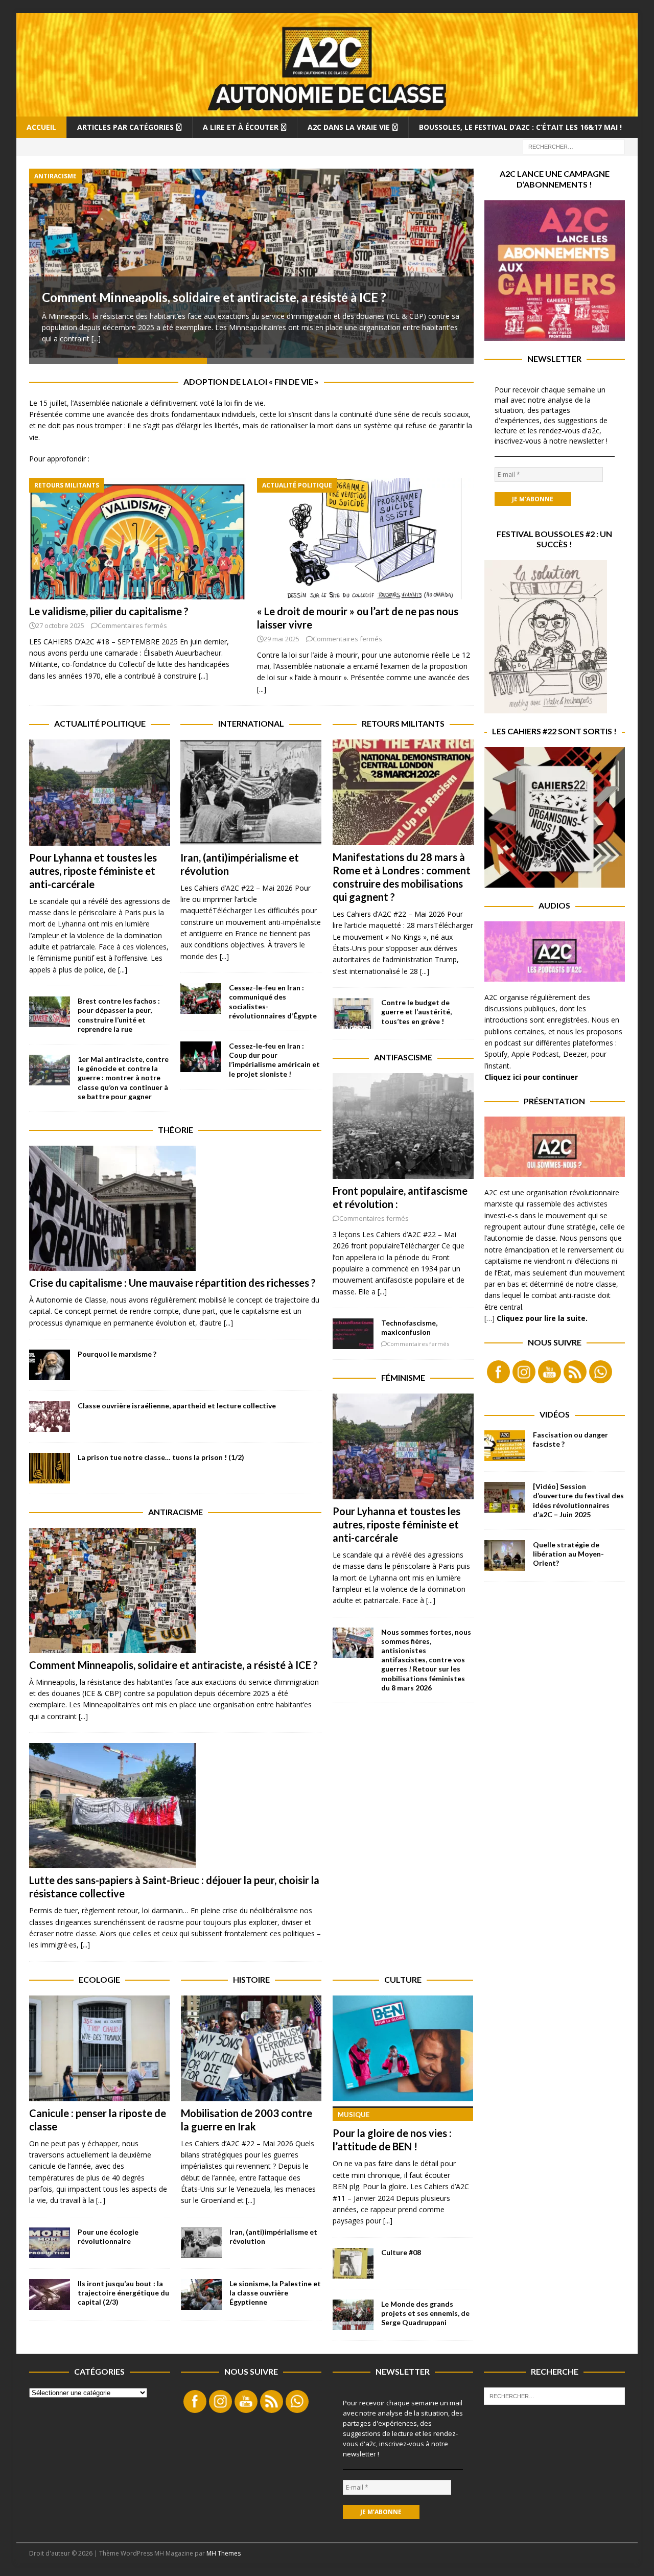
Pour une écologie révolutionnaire (108, 2236)
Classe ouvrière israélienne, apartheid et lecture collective (177, 1406)
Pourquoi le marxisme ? (117, 1354)
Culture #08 (401, 2252)
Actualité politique (100, 723)
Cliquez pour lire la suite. (542, 1318)
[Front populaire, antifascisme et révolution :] (403, 1126)
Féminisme (403, 1377)
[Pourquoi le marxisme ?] (50, 1365)
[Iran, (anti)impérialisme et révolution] (251, 793)
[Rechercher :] (574, 146)
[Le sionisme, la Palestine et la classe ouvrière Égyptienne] (201, 2294)
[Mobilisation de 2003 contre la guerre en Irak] (251, 2048)
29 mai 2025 (282, 639)
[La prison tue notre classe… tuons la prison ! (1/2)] (50, 1468)
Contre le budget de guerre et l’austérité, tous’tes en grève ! (416, 1012)
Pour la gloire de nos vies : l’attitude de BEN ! (392, 2132)
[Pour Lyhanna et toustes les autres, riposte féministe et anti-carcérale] (100, 793)
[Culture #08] (353, 2263)
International (251, 723)
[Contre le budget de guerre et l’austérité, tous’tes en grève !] (353, 1013)
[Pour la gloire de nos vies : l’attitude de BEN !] (403, 2048)
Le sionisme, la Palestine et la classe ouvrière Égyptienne (275, 2293)
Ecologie (99, 1979)
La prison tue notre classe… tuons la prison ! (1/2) (161, 1457)
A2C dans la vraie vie (349, 127)
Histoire (251, 1979)
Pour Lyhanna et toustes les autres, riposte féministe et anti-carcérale (93, 871)
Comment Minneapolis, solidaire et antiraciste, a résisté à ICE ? (215, 297)
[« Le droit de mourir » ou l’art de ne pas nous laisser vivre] (365, 539)
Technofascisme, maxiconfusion (409, 1327)
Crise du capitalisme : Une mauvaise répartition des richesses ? (172, 1283)
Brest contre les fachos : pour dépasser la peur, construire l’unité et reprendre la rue (119, 1015)
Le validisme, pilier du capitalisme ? (109, 611)
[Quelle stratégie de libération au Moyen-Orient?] (505, 1556)
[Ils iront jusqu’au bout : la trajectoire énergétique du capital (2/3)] (50, 2294)
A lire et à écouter (241, 127)
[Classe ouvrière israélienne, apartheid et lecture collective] (50, 1417)
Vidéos (555, 1414)
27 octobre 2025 (60, 625)
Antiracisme (176, 1512)
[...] (96, 339)
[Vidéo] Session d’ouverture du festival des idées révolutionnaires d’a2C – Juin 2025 (578, 1500)
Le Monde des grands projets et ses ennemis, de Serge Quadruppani (425, 2313)
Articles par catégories (125, 127)
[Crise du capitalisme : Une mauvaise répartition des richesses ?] (175, 1208)
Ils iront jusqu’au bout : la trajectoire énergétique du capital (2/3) (123, 2293)
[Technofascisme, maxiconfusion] (353, 1334)
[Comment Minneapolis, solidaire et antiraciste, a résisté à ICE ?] (251, 263)
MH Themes (224, 2553)
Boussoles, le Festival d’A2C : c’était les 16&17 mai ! (520, 127)
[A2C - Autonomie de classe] (327, 110)
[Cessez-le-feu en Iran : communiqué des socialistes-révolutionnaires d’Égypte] (201, 999)
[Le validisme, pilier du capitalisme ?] (137, 539)
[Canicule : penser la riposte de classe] (99, 2048)
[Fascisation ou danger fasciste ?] (505, 1446)
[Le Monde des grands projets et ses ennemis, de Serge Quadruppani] (353, 2315)
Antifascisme (403, 1057)
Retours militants (403, 723)
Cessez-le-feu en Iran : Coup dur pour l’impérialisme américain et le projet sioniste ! (274, 1060)
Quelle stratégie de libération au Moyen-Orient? (568, 1554)
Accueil (41, 127)
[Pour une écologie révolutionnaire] (50, 2243)
